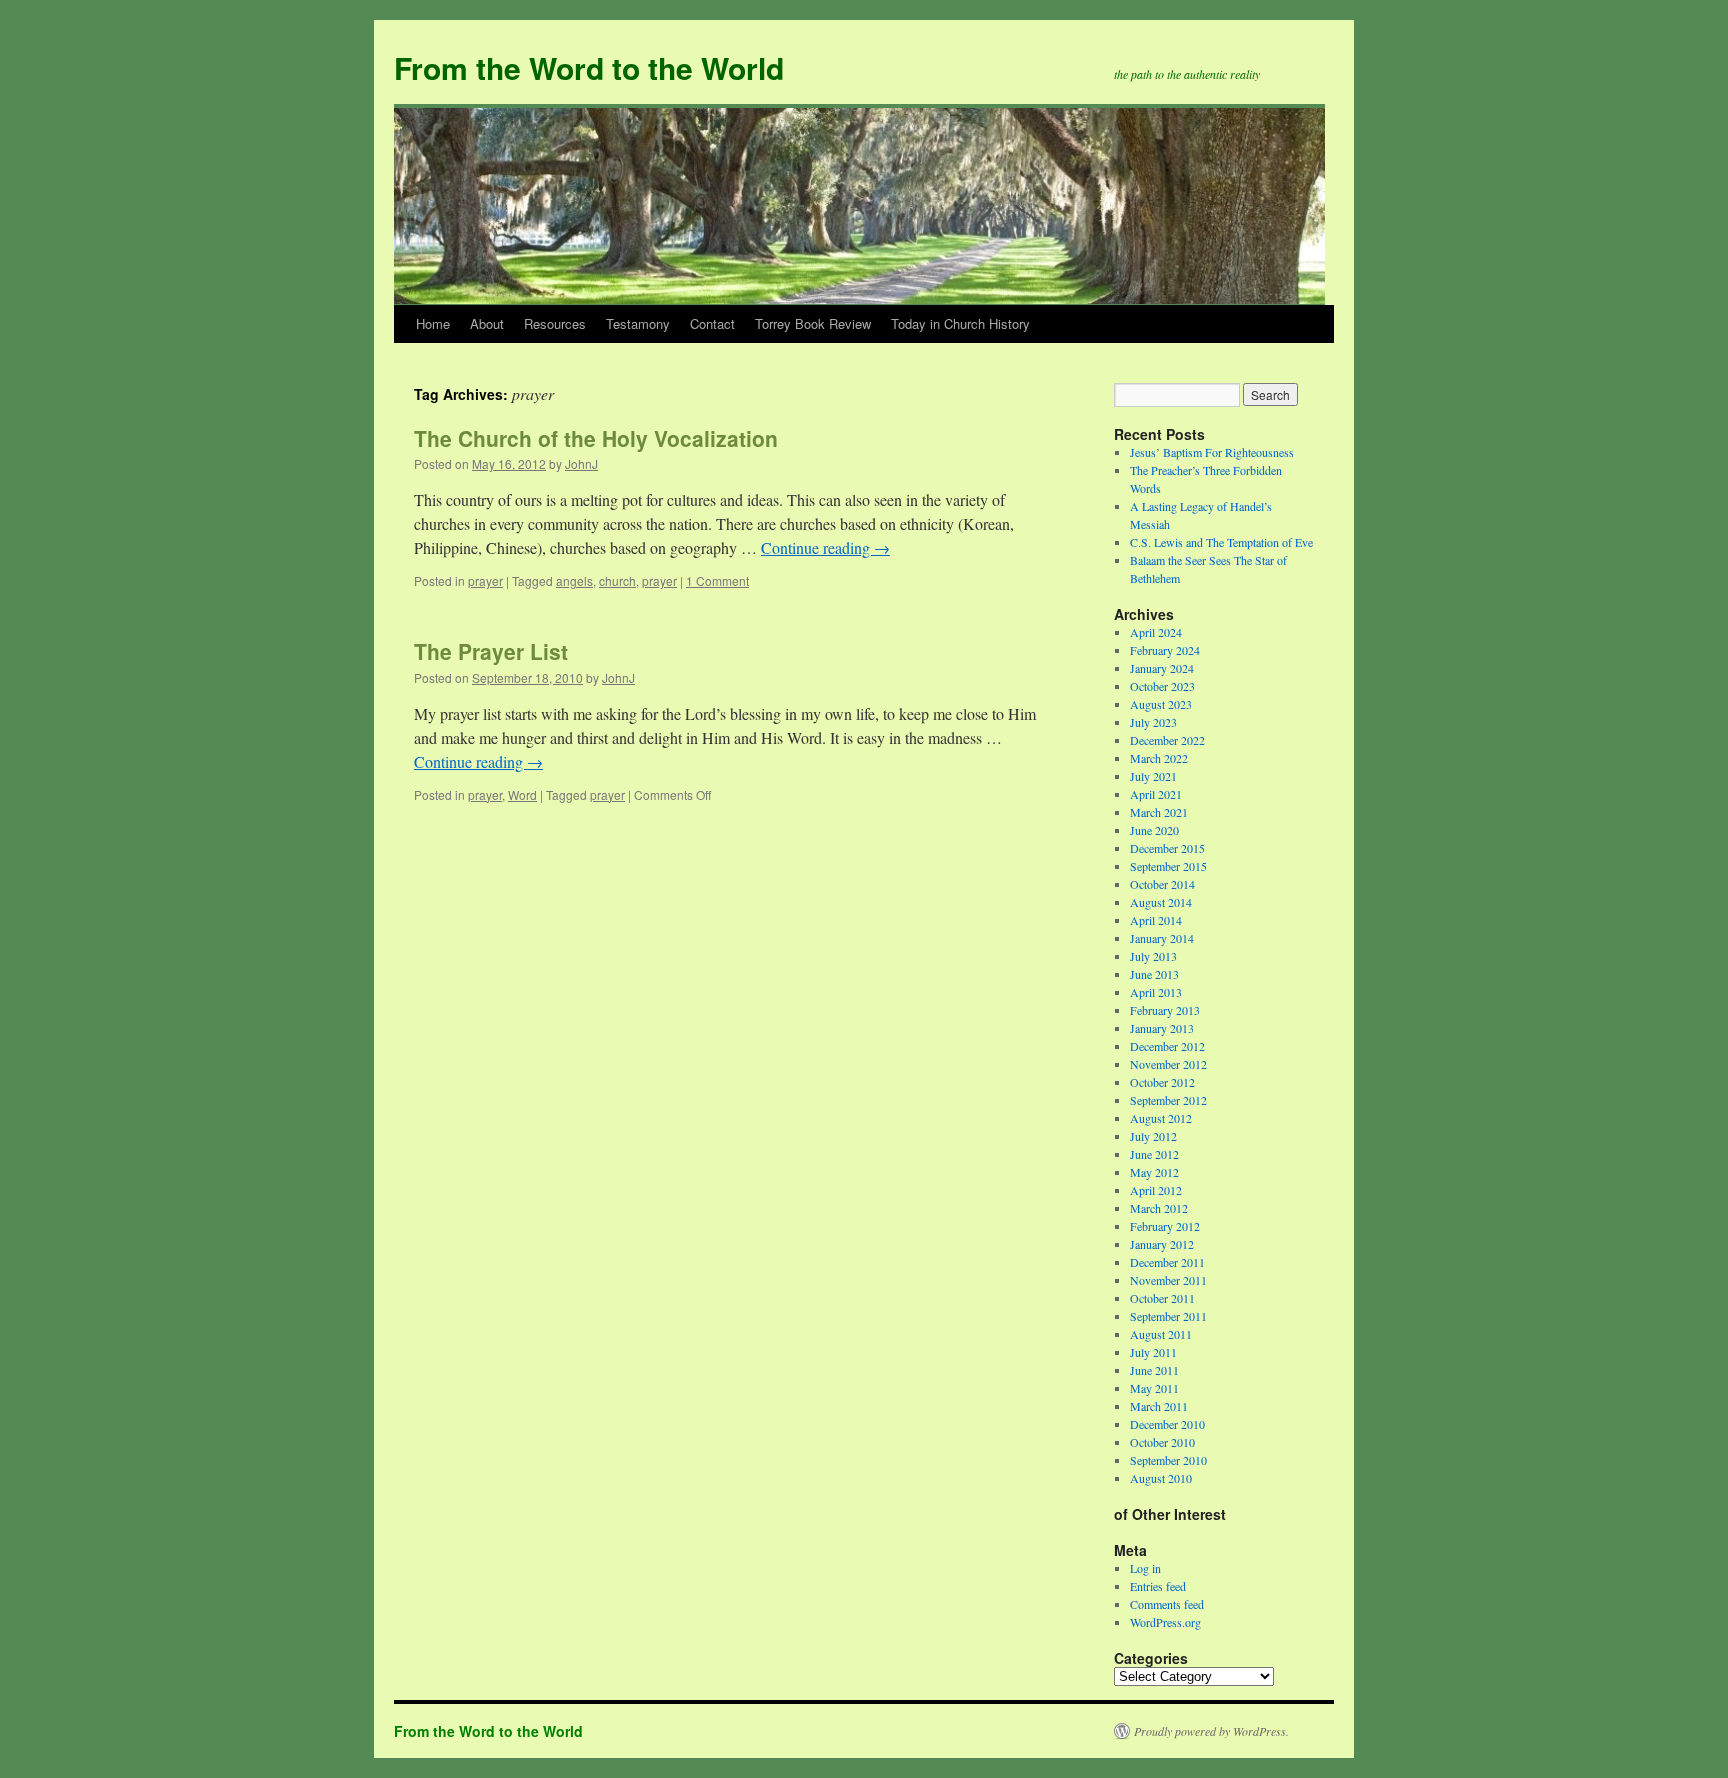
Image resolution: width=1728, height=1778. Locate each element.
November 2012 (1168, 1064)
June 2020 (1154, 830)
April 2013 (1156, 992)
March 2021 (1159, 812)
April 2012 (1156, 1190)
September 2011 (1168, 1316)
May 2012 (1154, 1172)
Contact (712, 323)
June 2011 (1154, 1370)
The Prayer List (491, 651)
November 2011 (1168, 1280)
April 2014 (1156, 920)
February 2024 (1165, 650)
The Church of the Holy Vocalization (596, 438)
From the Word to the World (589, 67)
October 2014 (1162, 884)
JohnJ (581, 463)
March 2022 (1159, 758)
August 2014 (1161, 902)
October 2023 (1162, 686)
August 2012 (1161, 1118)
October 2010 (1162, 1442)
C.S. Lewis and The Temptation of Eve (1221, 542)
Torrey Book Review (813, 323)
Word (522, 794)
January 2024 (1162, 668)
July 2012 (1153, 1136)
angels (574, 580)
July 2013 (1153, 956)
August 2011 (1161, 1334)
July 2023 (1153, 722)
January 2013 (1162, 1028)
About (487, 323)
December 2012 (1167, 1046)
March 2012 (1159, 1208)
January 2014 (1162, 938)
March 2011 (1159, 1406)
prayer (485, 580)
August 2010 (1161, 1478)
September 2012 (1168, 1100)
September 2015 (1168, 866)
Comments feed (1167, 1604)
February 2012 (1165, 1226)
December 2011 (1167, 1262)
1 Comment (717, 580)
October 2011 (1162, 1298)
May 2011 (1154, 1388)
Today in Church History (960, 323)
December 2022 (1167, 740)
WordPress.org (1165, 1622)
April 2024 (1156, 632)
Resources (555, 323)
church (617, 580)
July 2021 (1153, 776)
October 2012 (1162, 1082)
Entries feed (1158, 1586)
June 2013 (1154, 974)
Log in (1145, 1568)
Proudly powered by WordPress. (1211, 1731)
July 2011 (1153, 1352)
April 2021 (1156, 794)
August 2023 (1161, 704)
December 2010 (1167, 1424)
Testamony (638, 323)
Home (433, 323)
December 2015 (1167, 848)
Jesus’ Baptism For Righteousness (1212, 452)
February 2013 (1165, 1010)
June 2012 (1154, 1154)
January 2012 (1162, 1244)
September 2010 (1168, 1460)
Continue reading (825, 547)
